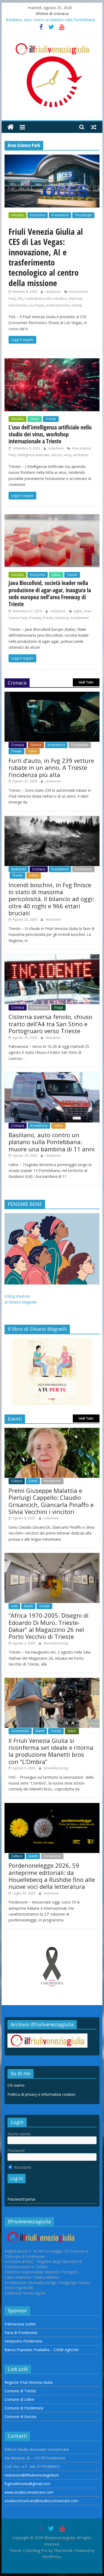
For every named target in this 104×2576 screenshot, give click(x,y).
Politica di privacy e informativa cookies (41, 2094)
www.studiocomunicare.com (29, 2492)
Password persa (21, 2199)
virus (67, 455)
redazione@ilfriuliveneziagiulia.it (32, 2475)
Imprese (75, 299)
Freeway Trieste (41, 618)
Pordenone (80, 745)
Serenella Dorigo (56, 1643)
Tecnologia (83, 215)
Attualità (17, 215)
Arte (14, 1606)
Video (72, 1731)
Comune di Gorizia (20, 2417)
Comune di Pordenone (24, 2408)
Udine (33, 751)
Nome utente (19, 2134)
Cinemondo (20, 1731)
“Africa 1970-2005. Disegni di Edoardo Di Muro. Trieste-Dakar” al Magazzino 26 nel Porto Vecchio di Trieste (49, 1626)
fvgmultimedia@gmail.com (27, 2484)
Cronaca (18, 745)
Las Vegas (37, 305)
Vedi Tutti (86, 682)
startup (77, 305)
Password (16, 2150)
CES (20, 299)
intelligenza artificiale (33, 455)
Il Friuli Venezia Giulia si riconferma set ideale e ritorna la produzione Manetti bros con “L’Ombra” (51, 1751)
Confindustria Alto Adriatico (46, 299)
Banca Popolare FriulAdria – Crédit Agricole (42, 2350)
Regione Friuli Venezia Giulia (29, 2382)
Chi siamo (16, 2085)
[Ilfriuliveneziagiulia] (11, 127)
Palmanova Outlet (20, 2324)
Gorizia (36, 745)
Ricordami (22, 2167)
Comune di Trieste (20, 2391)
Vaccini (56, 455)
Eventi (33, 1481)
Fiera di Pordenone (21, 2333)
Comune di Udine (19, 2399)
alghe (78, 611)
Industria (62, 618)
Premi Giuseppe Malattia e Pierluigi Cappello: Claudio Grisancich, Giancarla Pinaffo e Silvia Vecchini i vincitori (51, 1501)
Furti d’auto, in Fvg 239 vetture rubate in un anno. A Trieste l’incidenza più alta (51, 768)
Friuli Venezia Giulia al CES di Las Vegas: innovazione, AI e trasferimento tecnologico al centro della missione (46, 257)
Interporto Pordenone (23, 2341)
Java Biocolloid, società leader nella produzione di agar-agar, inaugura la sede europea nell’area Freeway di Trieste (50, 593)
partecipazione (58, 305)
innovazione (18, 305)
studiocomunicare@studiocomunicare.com (41, 2501)
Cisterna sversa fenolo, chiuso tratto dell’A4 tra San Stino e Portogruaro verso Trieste (50, 1024)
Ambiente (19, 869)
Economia (38, 215)
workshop (81, 455)
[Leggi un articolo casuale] (94, 127)
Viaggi (58, 1007)
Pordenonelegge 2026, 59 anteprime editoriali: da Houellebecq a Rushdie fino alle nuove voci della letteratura (52, 1876)
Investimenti (80, 618)
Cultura (17, 1481)
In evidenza (60, 215)
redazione (53, 292)
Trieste (51, 419)
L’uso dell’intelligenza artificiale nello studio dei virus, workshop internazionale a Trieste (50, 434)
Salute (35, 419)
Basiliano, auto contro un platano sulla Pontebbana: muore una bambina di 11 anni (52, 1142)
